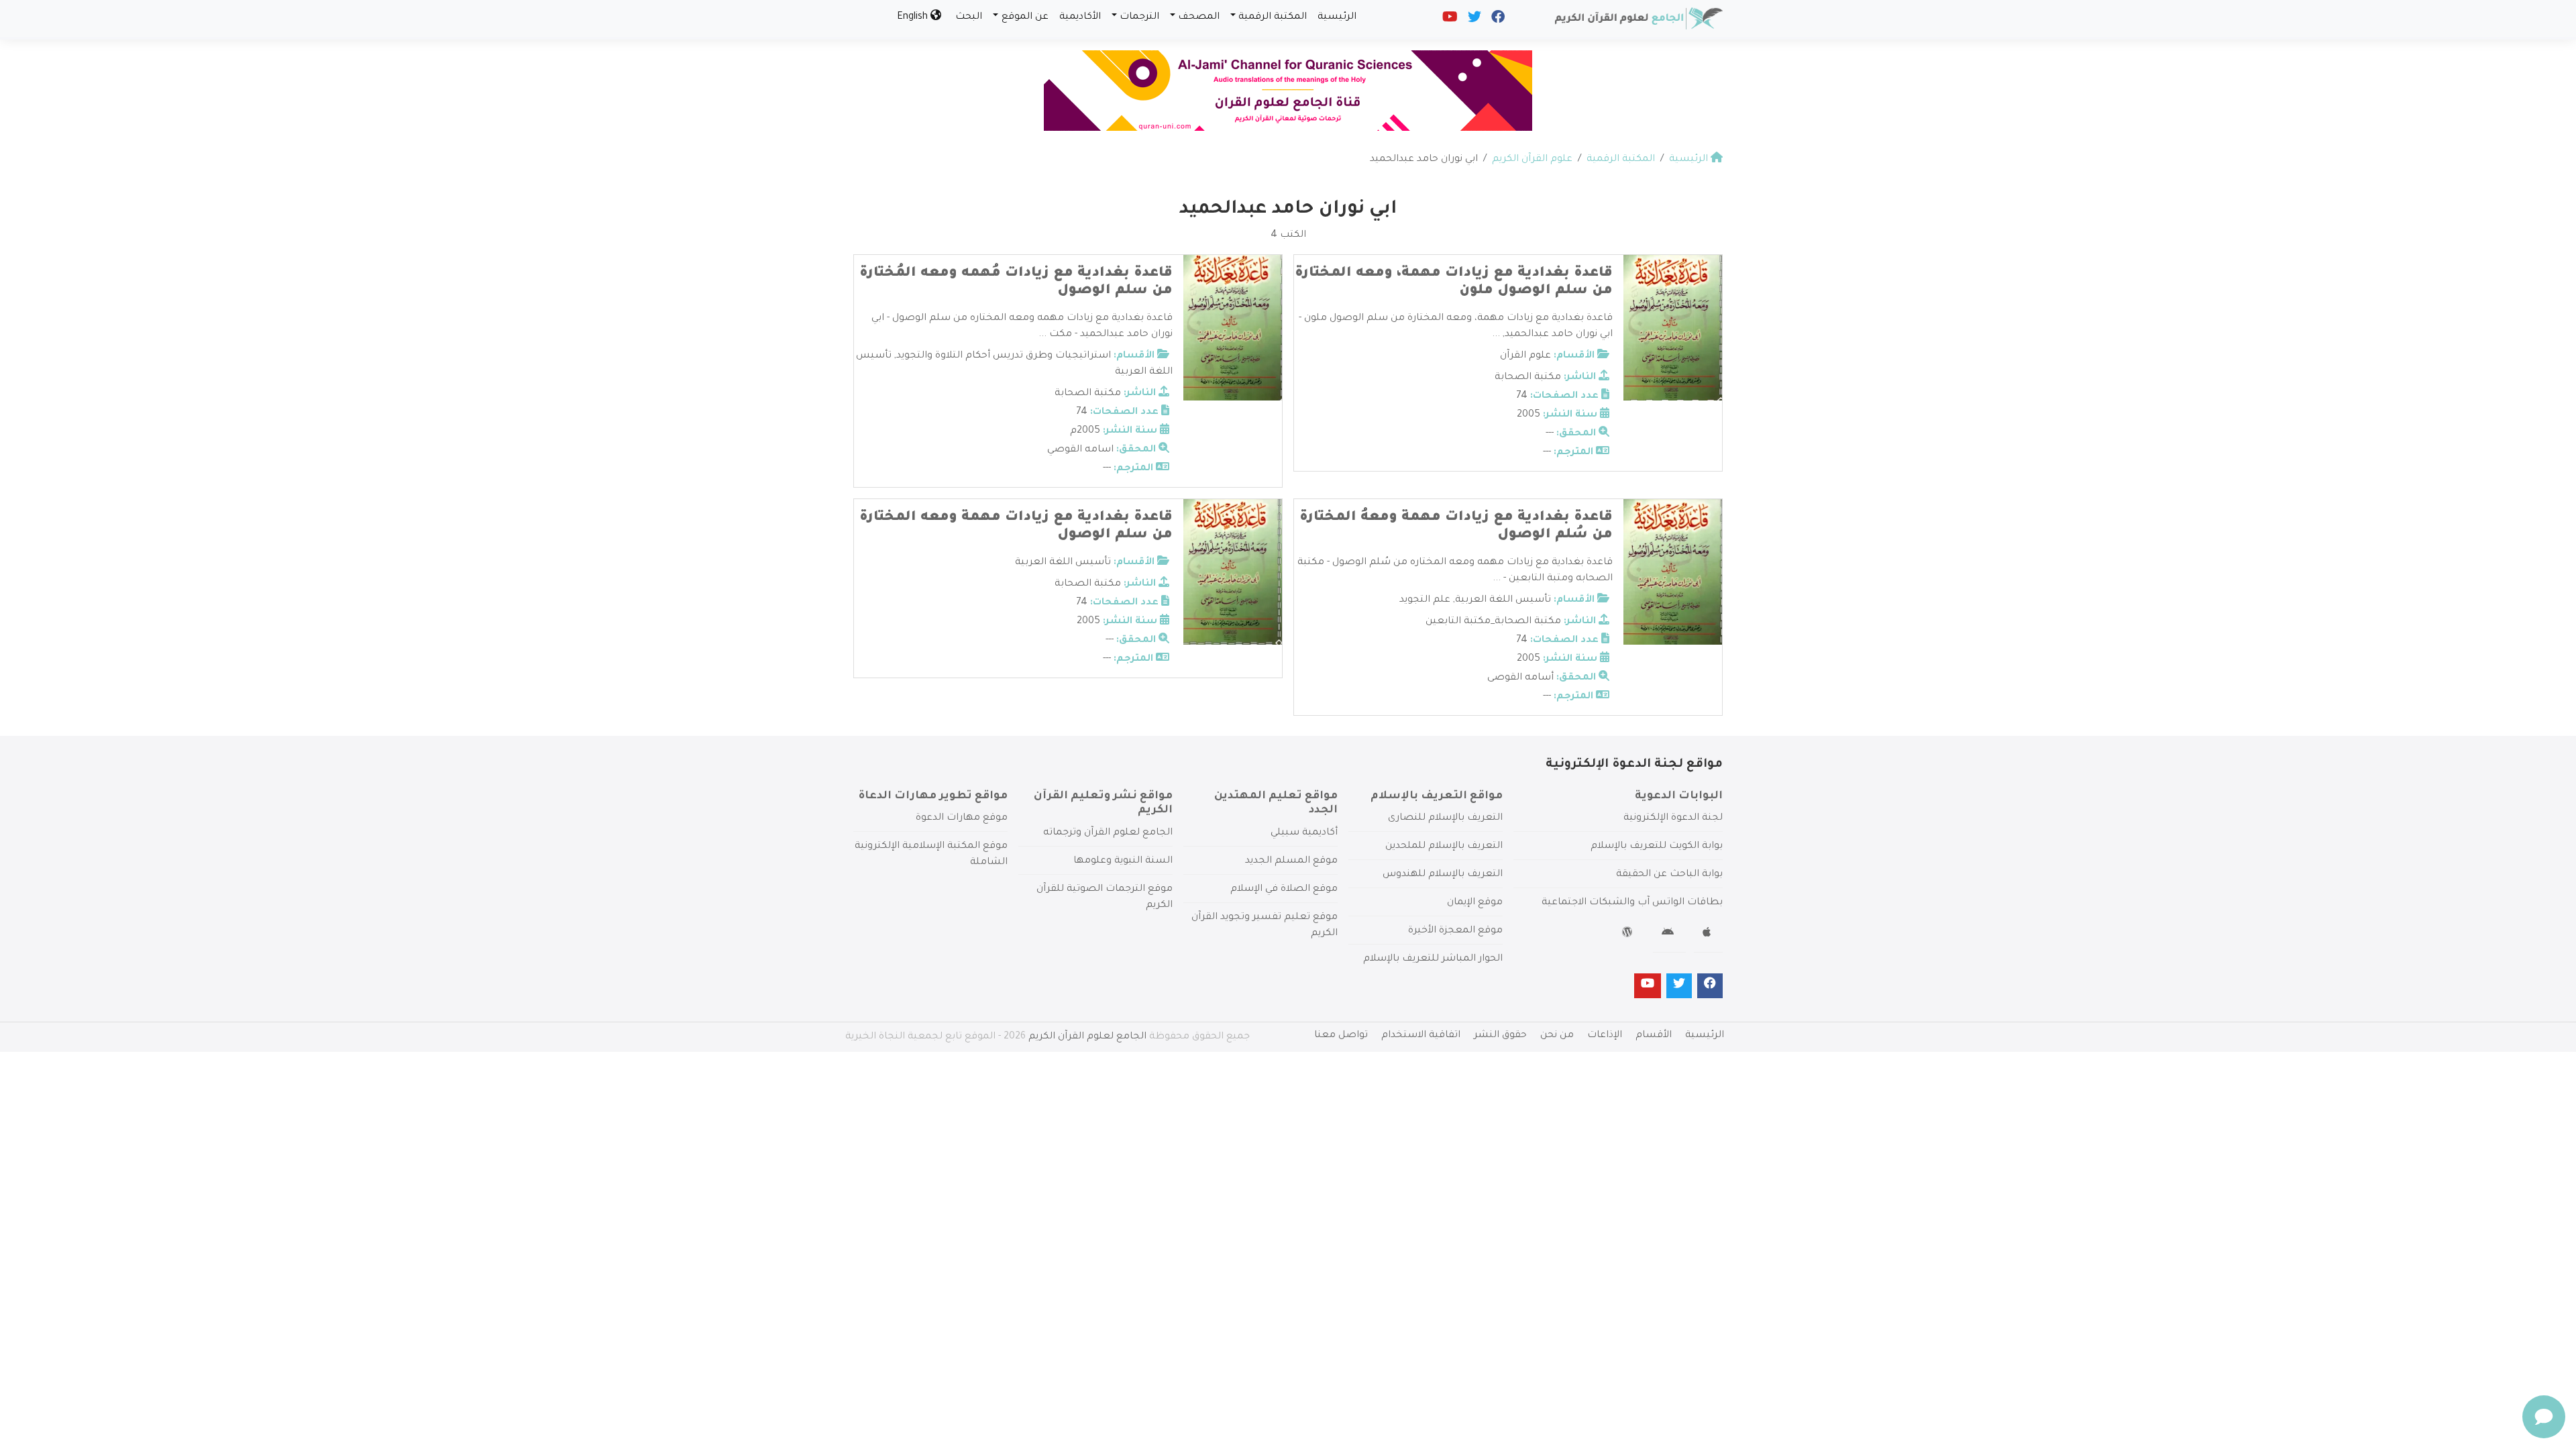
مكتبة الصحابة (1528, 378)
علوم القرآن (1525, 356)
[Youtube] (1449, 20)
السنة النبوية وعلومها (1123, 861)
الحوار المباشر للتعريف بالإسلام (1433, 959)
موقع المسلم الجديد (1291, 861)
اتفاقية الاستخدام (1421, 1036)
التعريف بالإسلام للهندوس (1443, 875)
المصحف (1199, 17)
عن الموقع (1025, 17)
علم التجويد (1425, 600)
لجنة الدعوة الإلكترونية (1673, 818)
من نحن (1557, 1036)
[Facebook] (1497, 20)
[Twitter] (1473, 20)
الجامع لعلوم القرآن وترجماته (1108, 833)
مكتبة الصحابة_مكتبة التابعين (1493, 622)
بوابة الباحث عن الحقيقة (1669, 875)
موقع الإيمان (1475, 903)
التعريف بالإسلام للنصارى (1445, 818)
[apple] (1708, 934)
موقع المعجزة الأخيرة (1455, 931)
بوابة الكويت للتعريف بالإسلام (1657, 847)
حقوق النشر (1500, 1036)
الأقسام (1654, 1036)
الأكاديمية (1080, 17)
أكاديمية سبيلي (1304, 833)
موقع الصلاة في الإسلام (1284, 890)
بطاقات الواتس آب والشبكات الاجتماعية (1632, 903)
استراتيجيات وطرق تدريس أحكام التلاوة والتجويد (1004, 356)
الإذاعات (1605, 1036)
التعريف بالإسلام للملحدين (1444, 847)
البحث (969, 17)
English (914, 17)
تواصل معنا (1341, 1036)
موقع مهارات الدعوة (962, 818)
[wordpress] (1629, 934)
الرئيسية (1337, 17)
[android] (1669, 934)
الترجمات (1139, 17)
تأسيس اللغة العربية (1503, 600)
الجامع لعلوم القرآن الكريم (1087, 1037)
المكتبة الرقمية (1273, 17)
